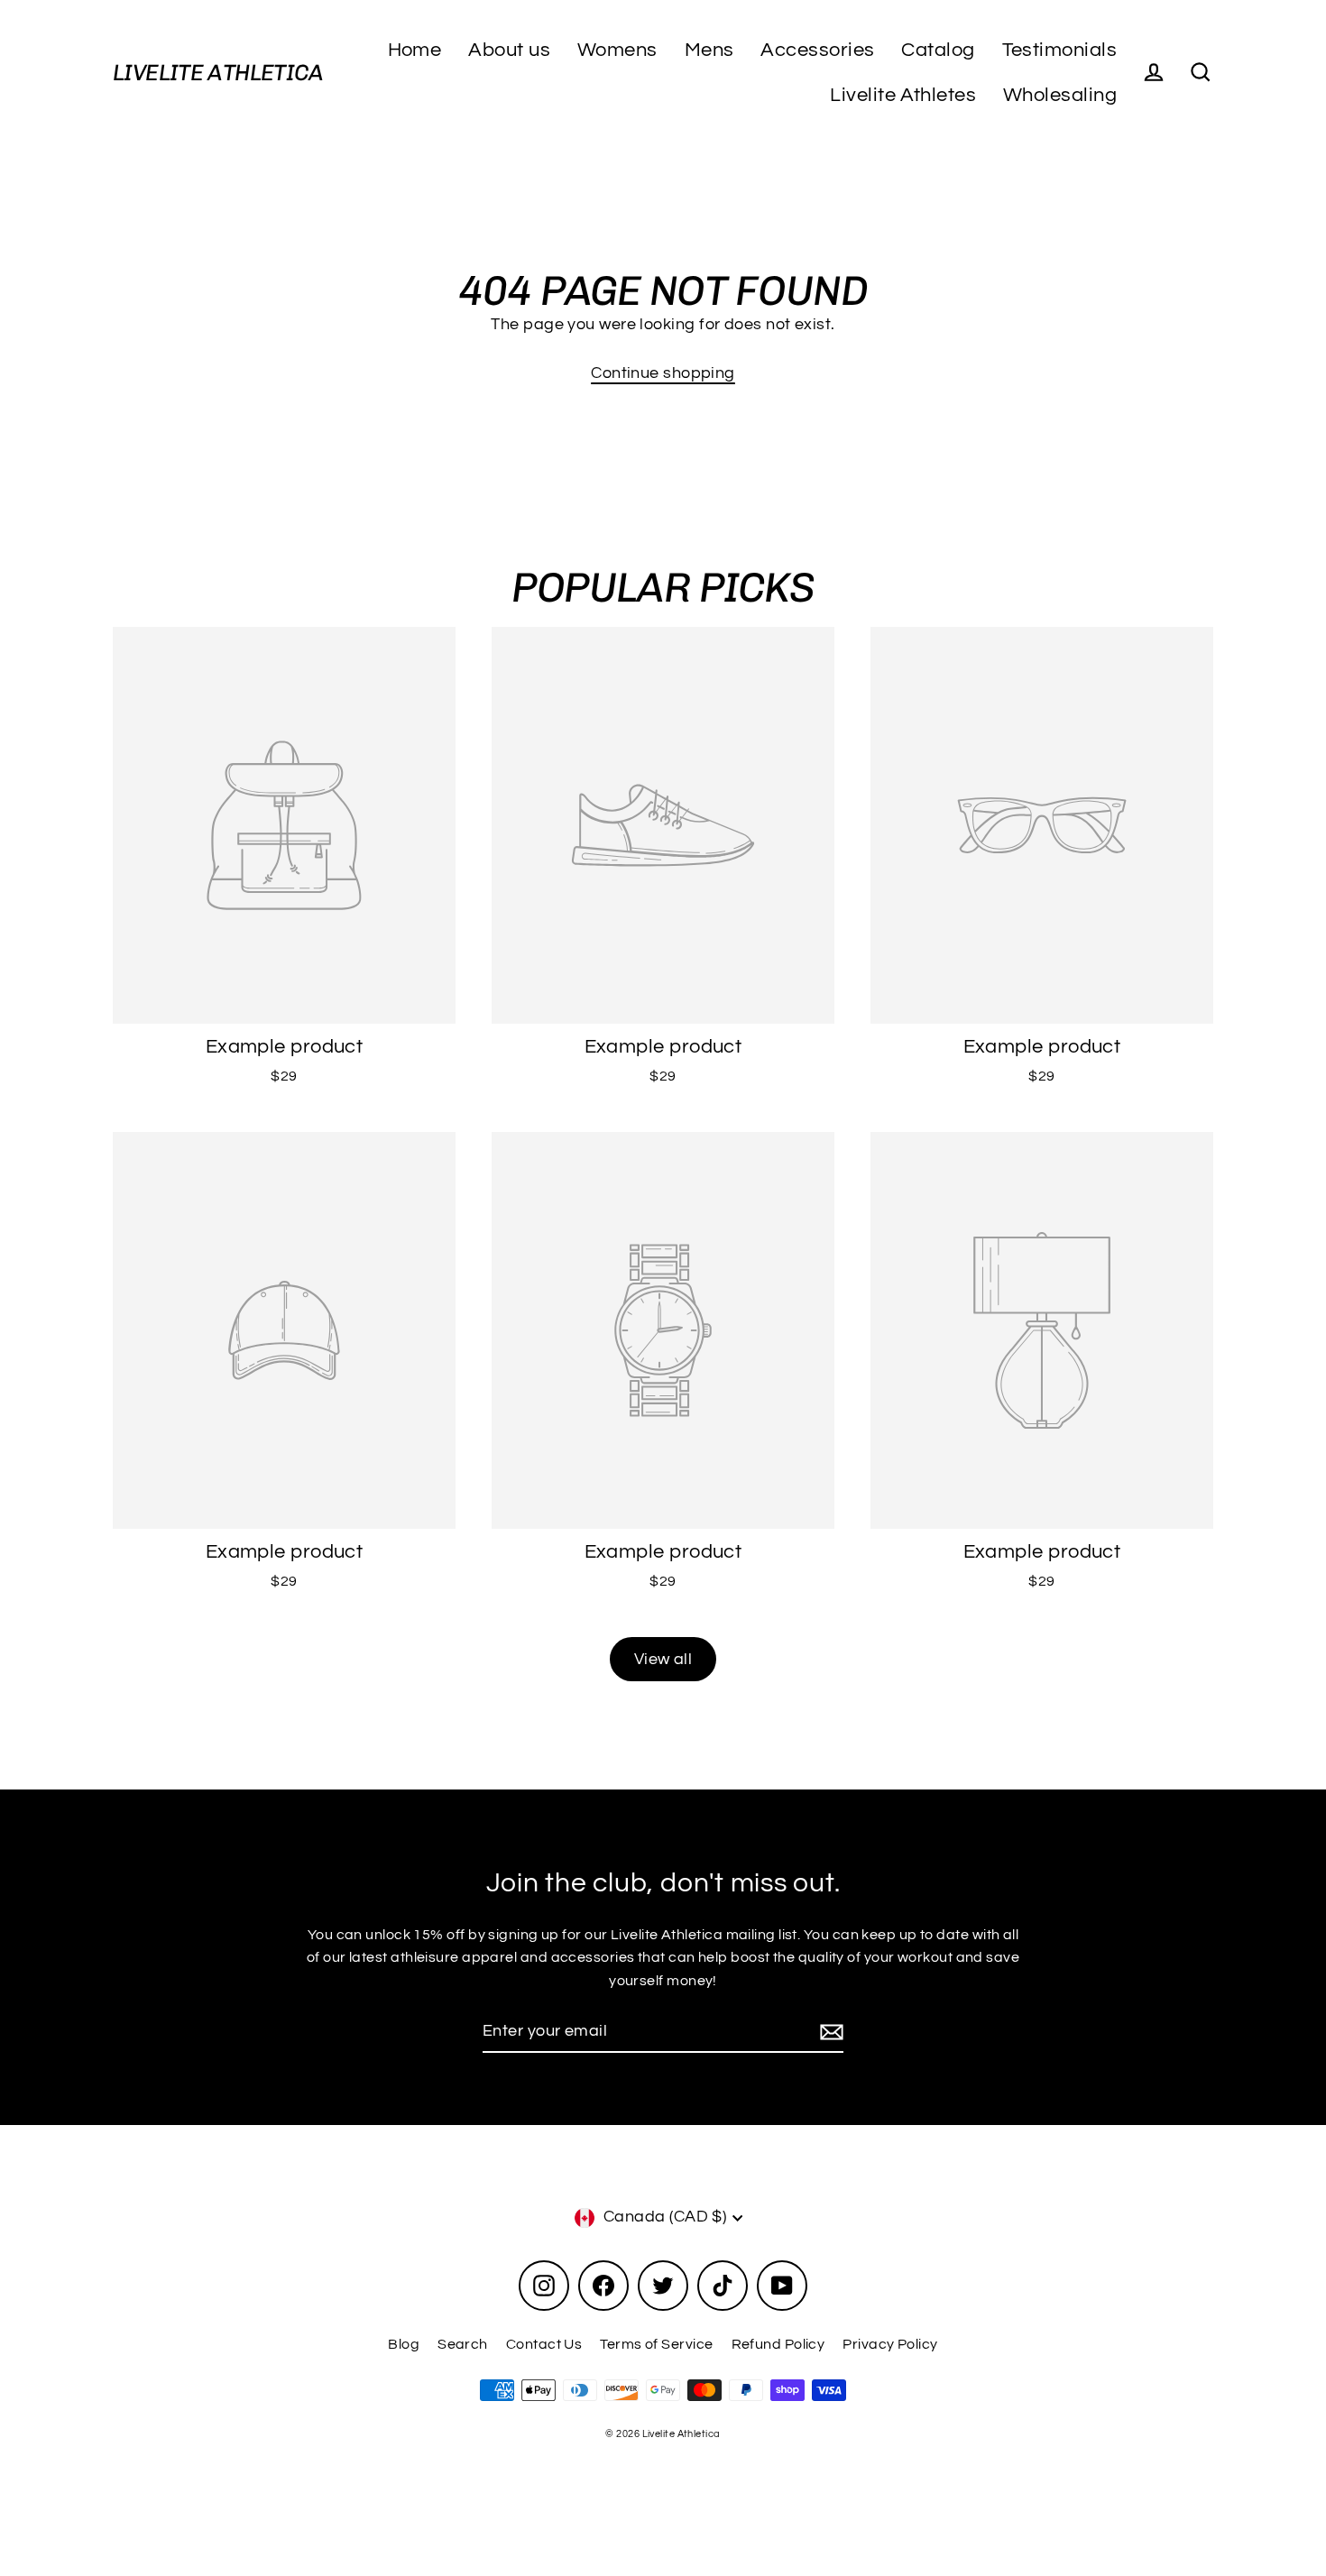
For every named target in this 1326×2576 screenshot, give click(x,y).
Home (415, 50)
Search (463, 2344)
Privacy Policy (890, 2344)
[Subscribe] (829, 2033)
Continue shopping (663, 373)
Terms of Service (656, 2344)
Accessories (817, 50)
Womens (617, 50)
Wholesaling (1060, 95)
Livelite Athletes (903, 95)
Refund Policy (778, 2344)
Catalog (938, 50)
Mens (709, 50)
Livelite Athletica (218, 73)
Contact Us (544, 2344)
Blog (404, 2344)
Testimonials (1059, 50)
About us (509, 50)
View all (663, 1659)
